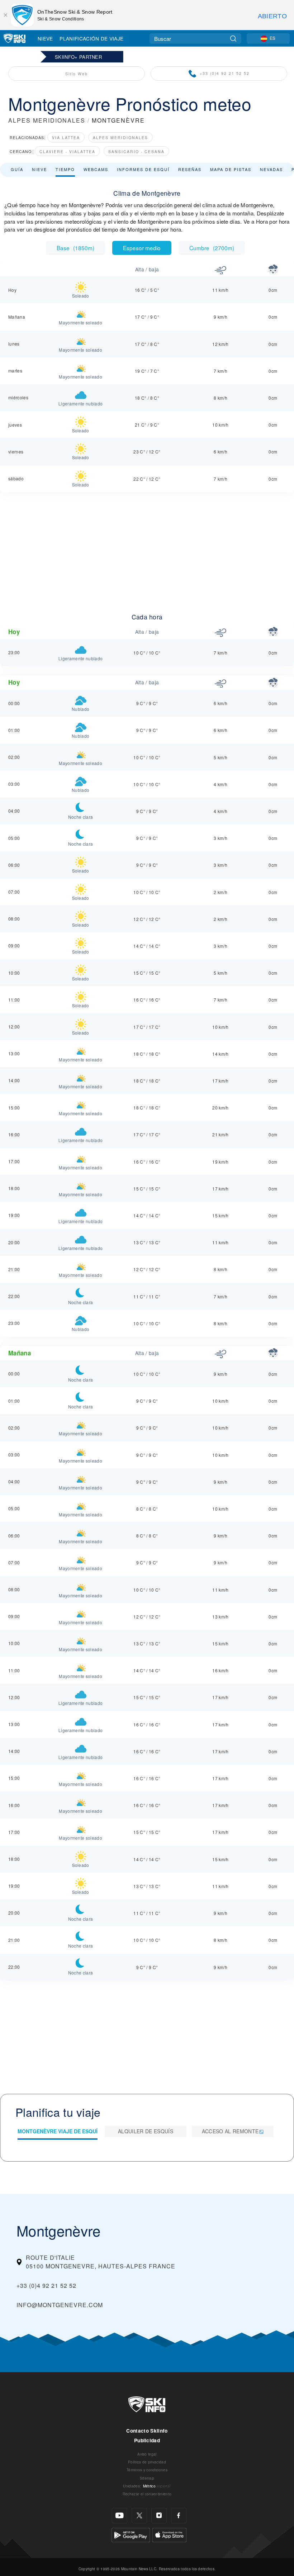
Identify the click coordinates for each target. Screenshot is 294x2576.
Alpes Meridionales (120, 137)
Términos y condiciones (147, 2470)
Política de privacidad (147, 2462)
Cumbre (212, 248)
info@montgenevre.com (60, 2305)
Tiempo (65, 169)
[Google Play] (131, 2534)
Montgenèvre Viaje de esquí (58, 2131)
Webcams (96, 169)
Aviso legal (147, 2454)
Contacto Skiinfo (147, 2431)
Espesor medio (142, 248)
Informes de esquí (143, 169)
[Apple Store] (169, 2534)
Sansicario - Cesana (136, 151)
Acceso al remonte (230, 2131)
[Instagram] (159, 2516)
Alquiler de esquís (146, 2131)
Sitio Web (77, 74)
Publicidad (147, 2440)
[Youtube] (120, 2516)
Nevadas (271, 169)
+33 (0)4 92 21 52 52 (225, 73)
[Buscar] (233, 39)
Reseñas (190, 169)
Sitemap (147, 2478)
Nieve (45, 38)
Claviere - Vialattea (67, 151)
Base (75, 248)
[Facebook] (179, 2516)
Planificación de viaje (91, 38)
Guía (17, 169)
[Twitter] (139, 2516)
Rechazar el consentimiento (147, 2494)
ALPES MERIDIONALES (47, 120)
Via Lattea (66, 137)
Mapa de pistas (231, 169)
